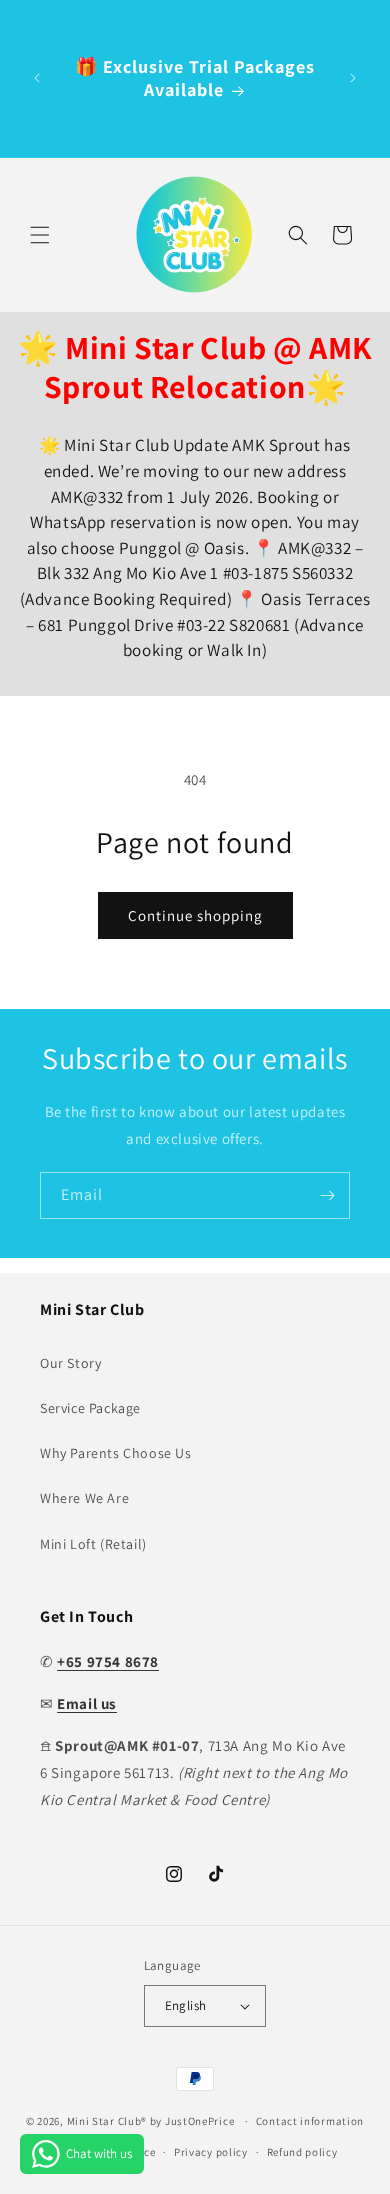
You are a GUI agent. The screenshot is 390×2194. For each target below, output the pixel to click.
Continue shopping (195, 915)
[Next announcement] (353, 78)
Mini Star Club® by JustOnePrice (151, 2121)
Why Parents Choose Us (116, 1453)
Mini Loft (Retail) (93, 1544)
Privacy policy (211, 2152)
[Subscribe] (327, 1195)
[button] (40, 235)
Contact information (310, 2121)
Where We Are (84, 1498)
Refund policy (302, 2152)
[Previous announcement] (37, 78)
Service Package (90, 1408)
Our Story (70, 1363)
